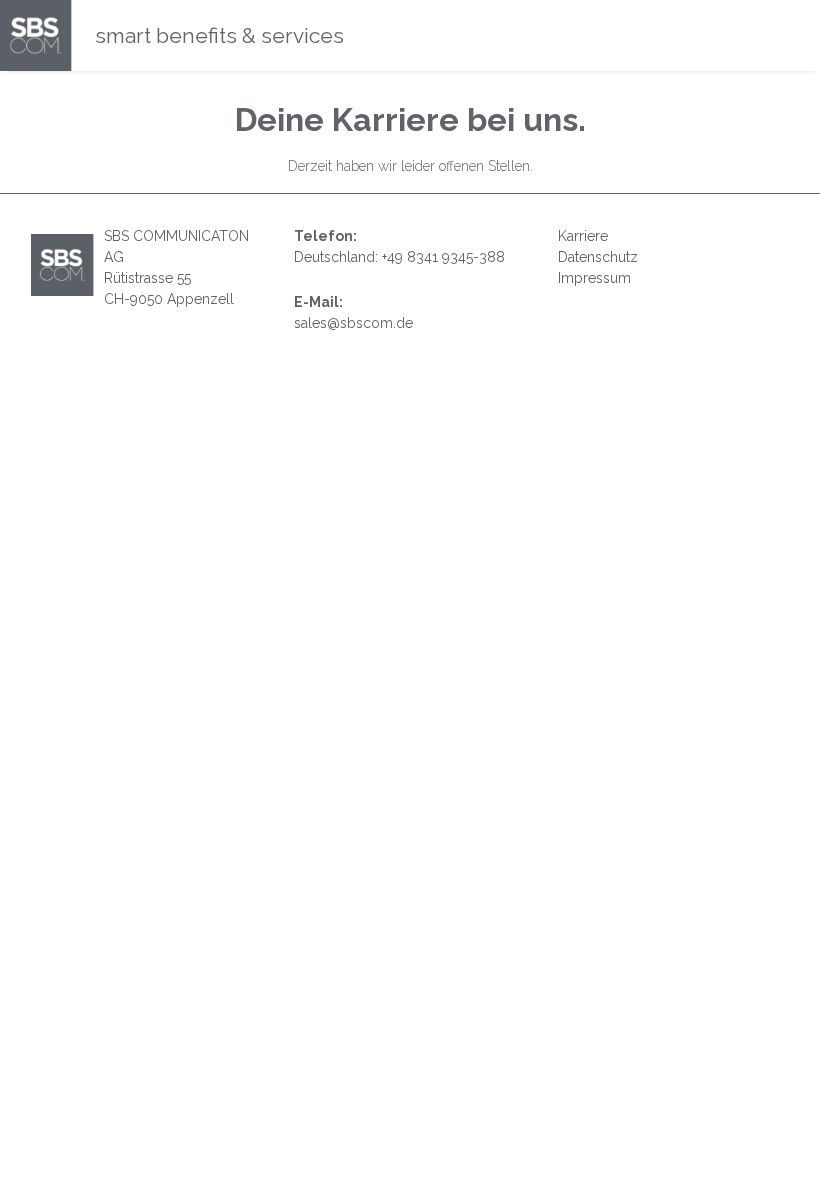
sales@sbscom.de (353, 323)
